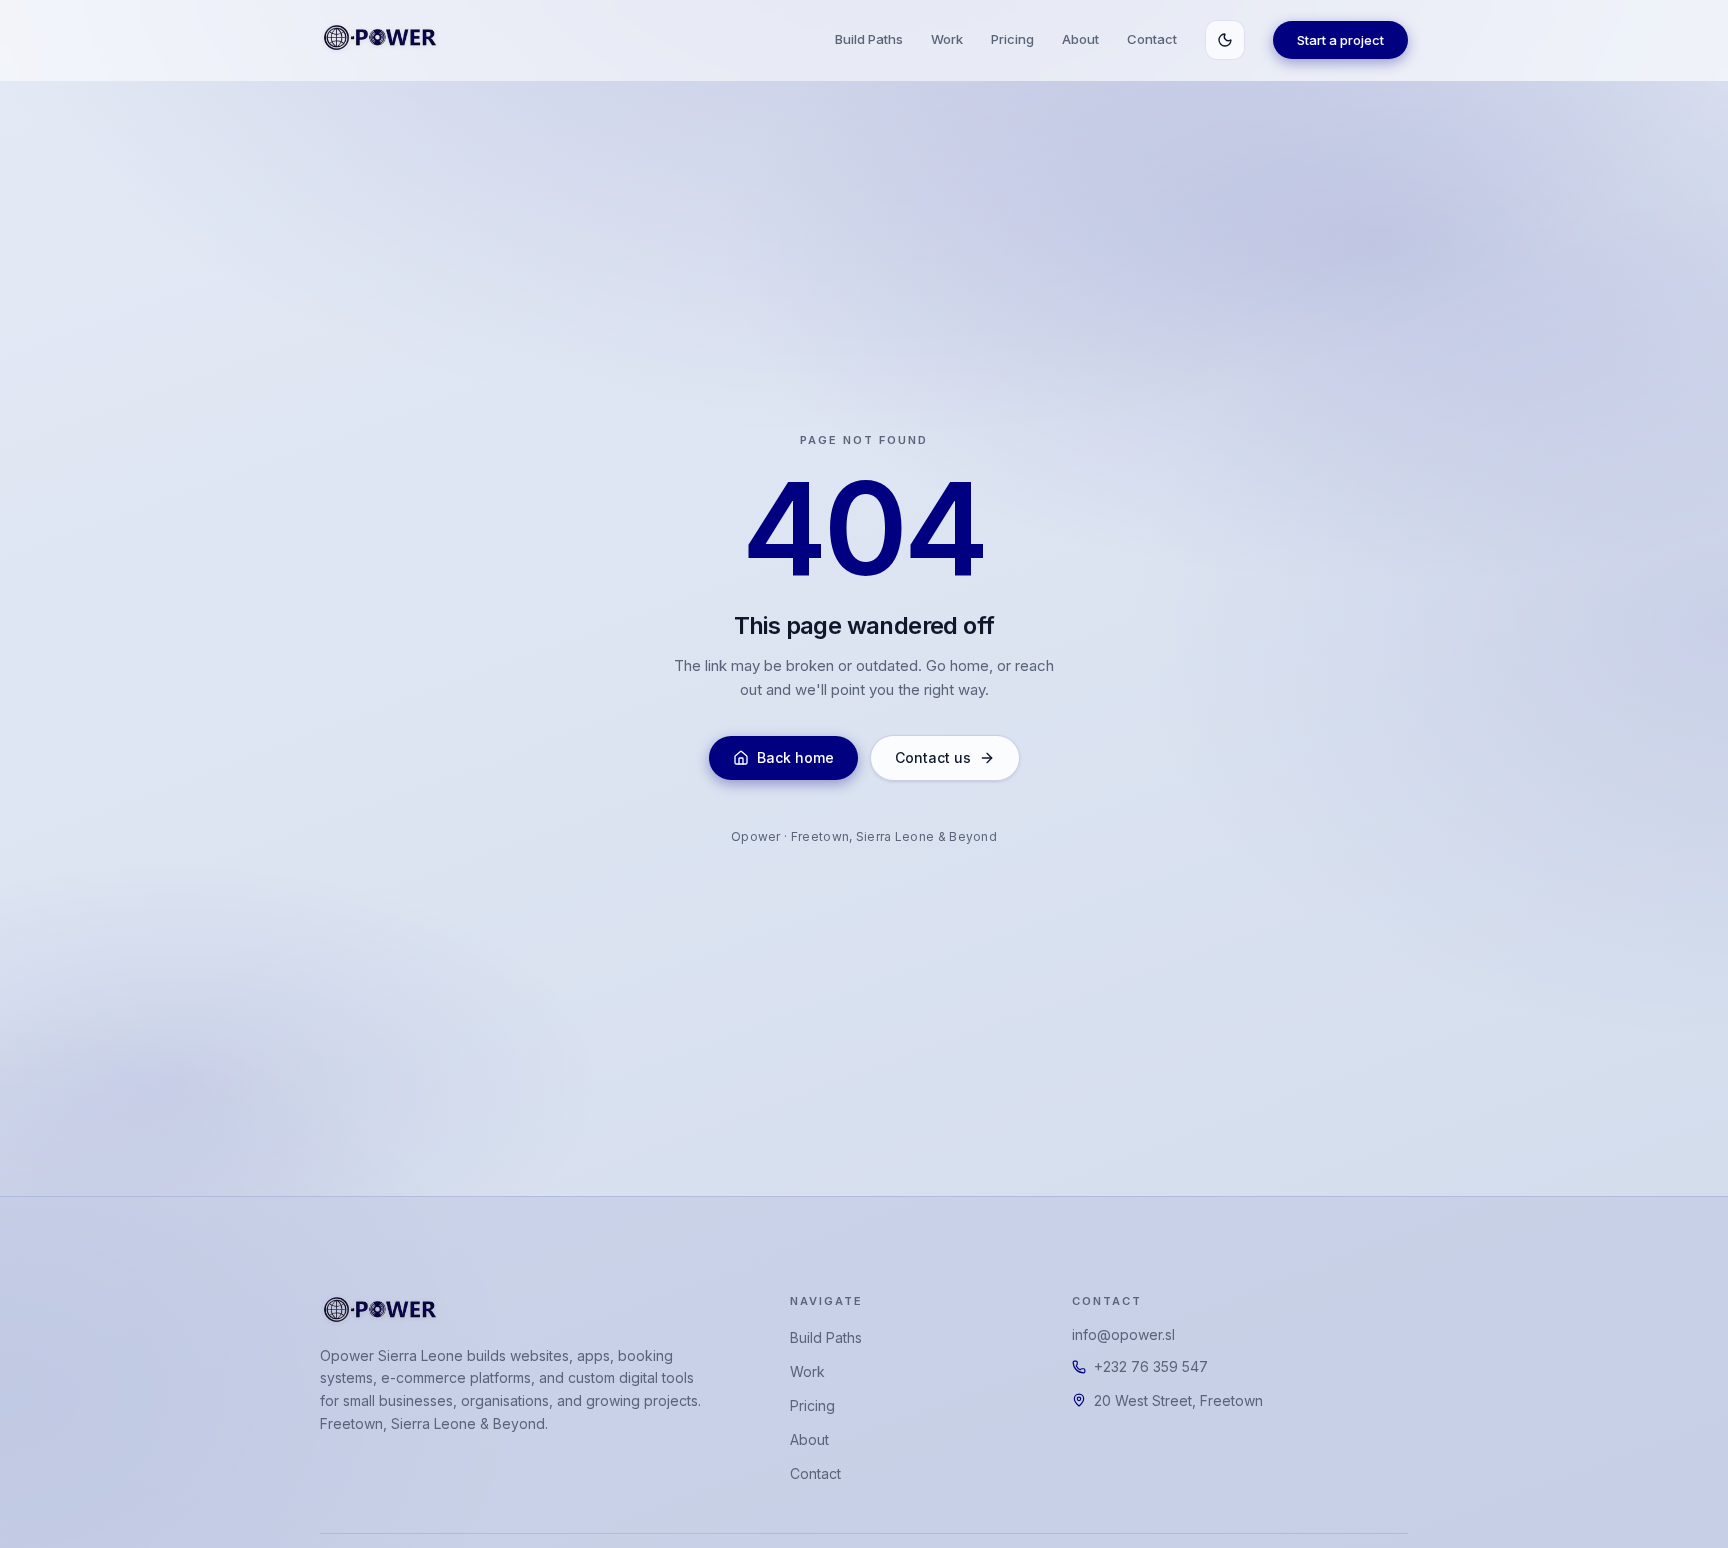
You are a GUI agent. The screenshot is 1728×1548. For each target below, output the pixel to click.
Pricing (1012, 39)
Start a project (1340, 40)
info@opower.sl (1123, 1334)
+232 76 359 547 (1151, 1366)
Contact (1152, 39)
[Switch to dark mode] (1225, 40)
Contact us (933, 757)
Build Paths (869, 39)
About (1080, 39)
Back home (795, 757)
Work (947, 39)
